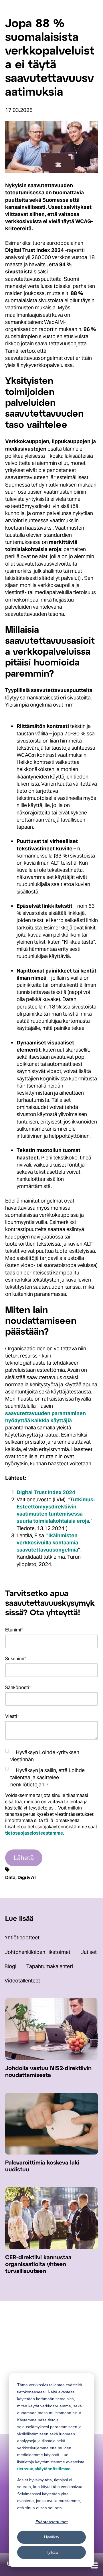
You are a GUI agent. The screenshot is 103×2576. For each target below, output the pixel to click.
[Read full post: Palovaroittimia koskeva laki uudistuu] (51, 2153)
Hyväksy (52, 2537)
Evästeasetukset (52, 2522)
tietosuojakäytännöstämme (44, 2469)
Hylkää (52, 2552)
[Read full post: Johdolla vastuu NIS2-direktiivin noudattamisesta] (51, 2058)
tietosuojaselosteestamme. (35, 1833)
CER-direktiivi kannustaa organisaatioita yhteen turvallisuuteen (38, 2265)
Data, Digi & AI (20, 1877)
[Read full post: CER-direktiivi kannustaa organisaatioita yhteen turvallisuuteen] (51, 2247)
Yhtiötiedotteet (22, 1937)
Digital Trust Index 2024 (46, 1492)
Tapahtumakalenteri (50, 1966)
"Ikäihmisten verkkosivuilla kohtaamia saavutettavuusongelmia (47, 1543)
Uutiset (89, 1952)
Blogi (10, 1966)
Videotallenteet (22, 1981)
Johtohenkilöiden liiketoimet (37, 1952)
